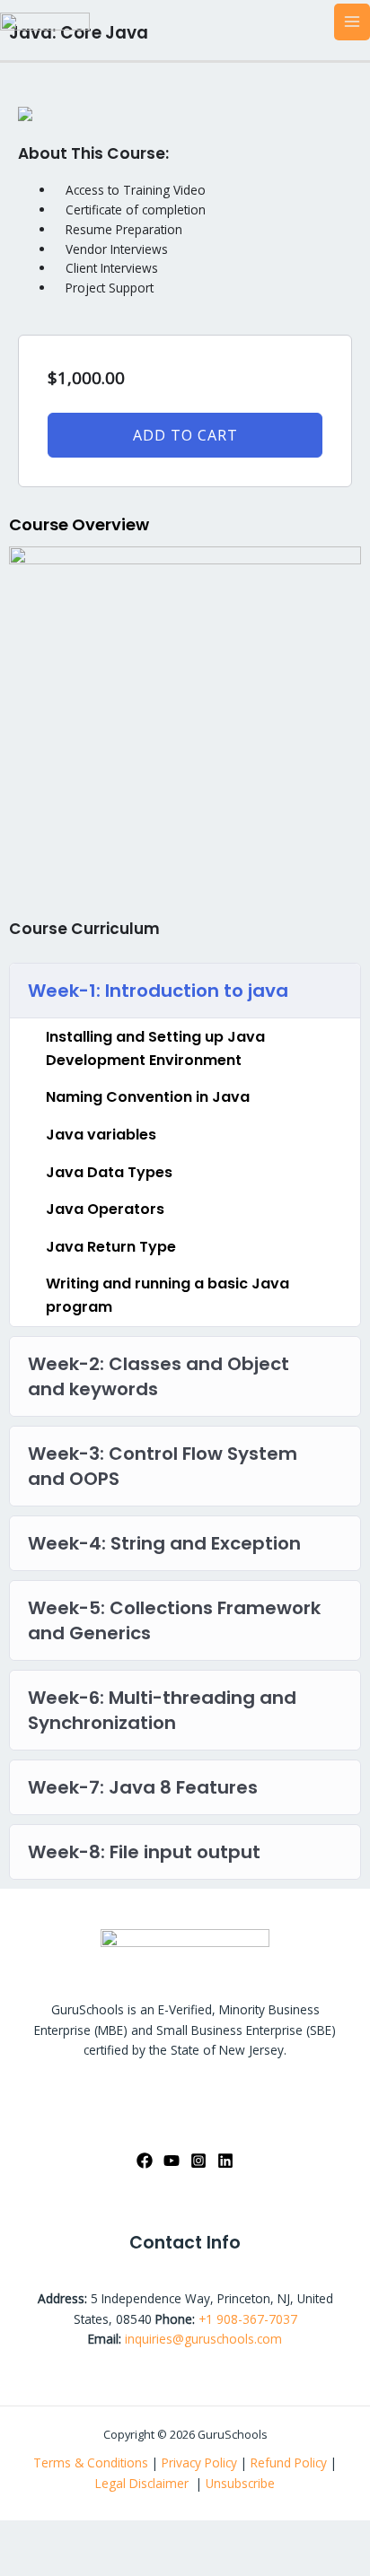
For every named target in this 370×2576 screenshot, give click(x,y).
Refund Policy (291, 2462)
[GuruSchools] (45, 20)
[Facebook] (145, 2161)
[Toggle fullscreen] (76, 2535)
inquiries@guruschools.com (203, 2339)
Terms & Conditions (91, 2462)
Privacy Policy (199, 2462)
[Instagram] (198, 2161)
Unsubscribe (240, 2483)
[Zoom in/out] (24, 2535)
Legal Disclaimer (144, 2483)
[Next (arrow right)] (76, 2563)
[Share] (128, 2535)
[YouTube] (172, 2161)
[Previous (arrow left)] (24, 2563)
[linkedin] (225, 2161)
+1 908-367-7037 (248, 2319)
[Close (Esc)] (181, 2535)
